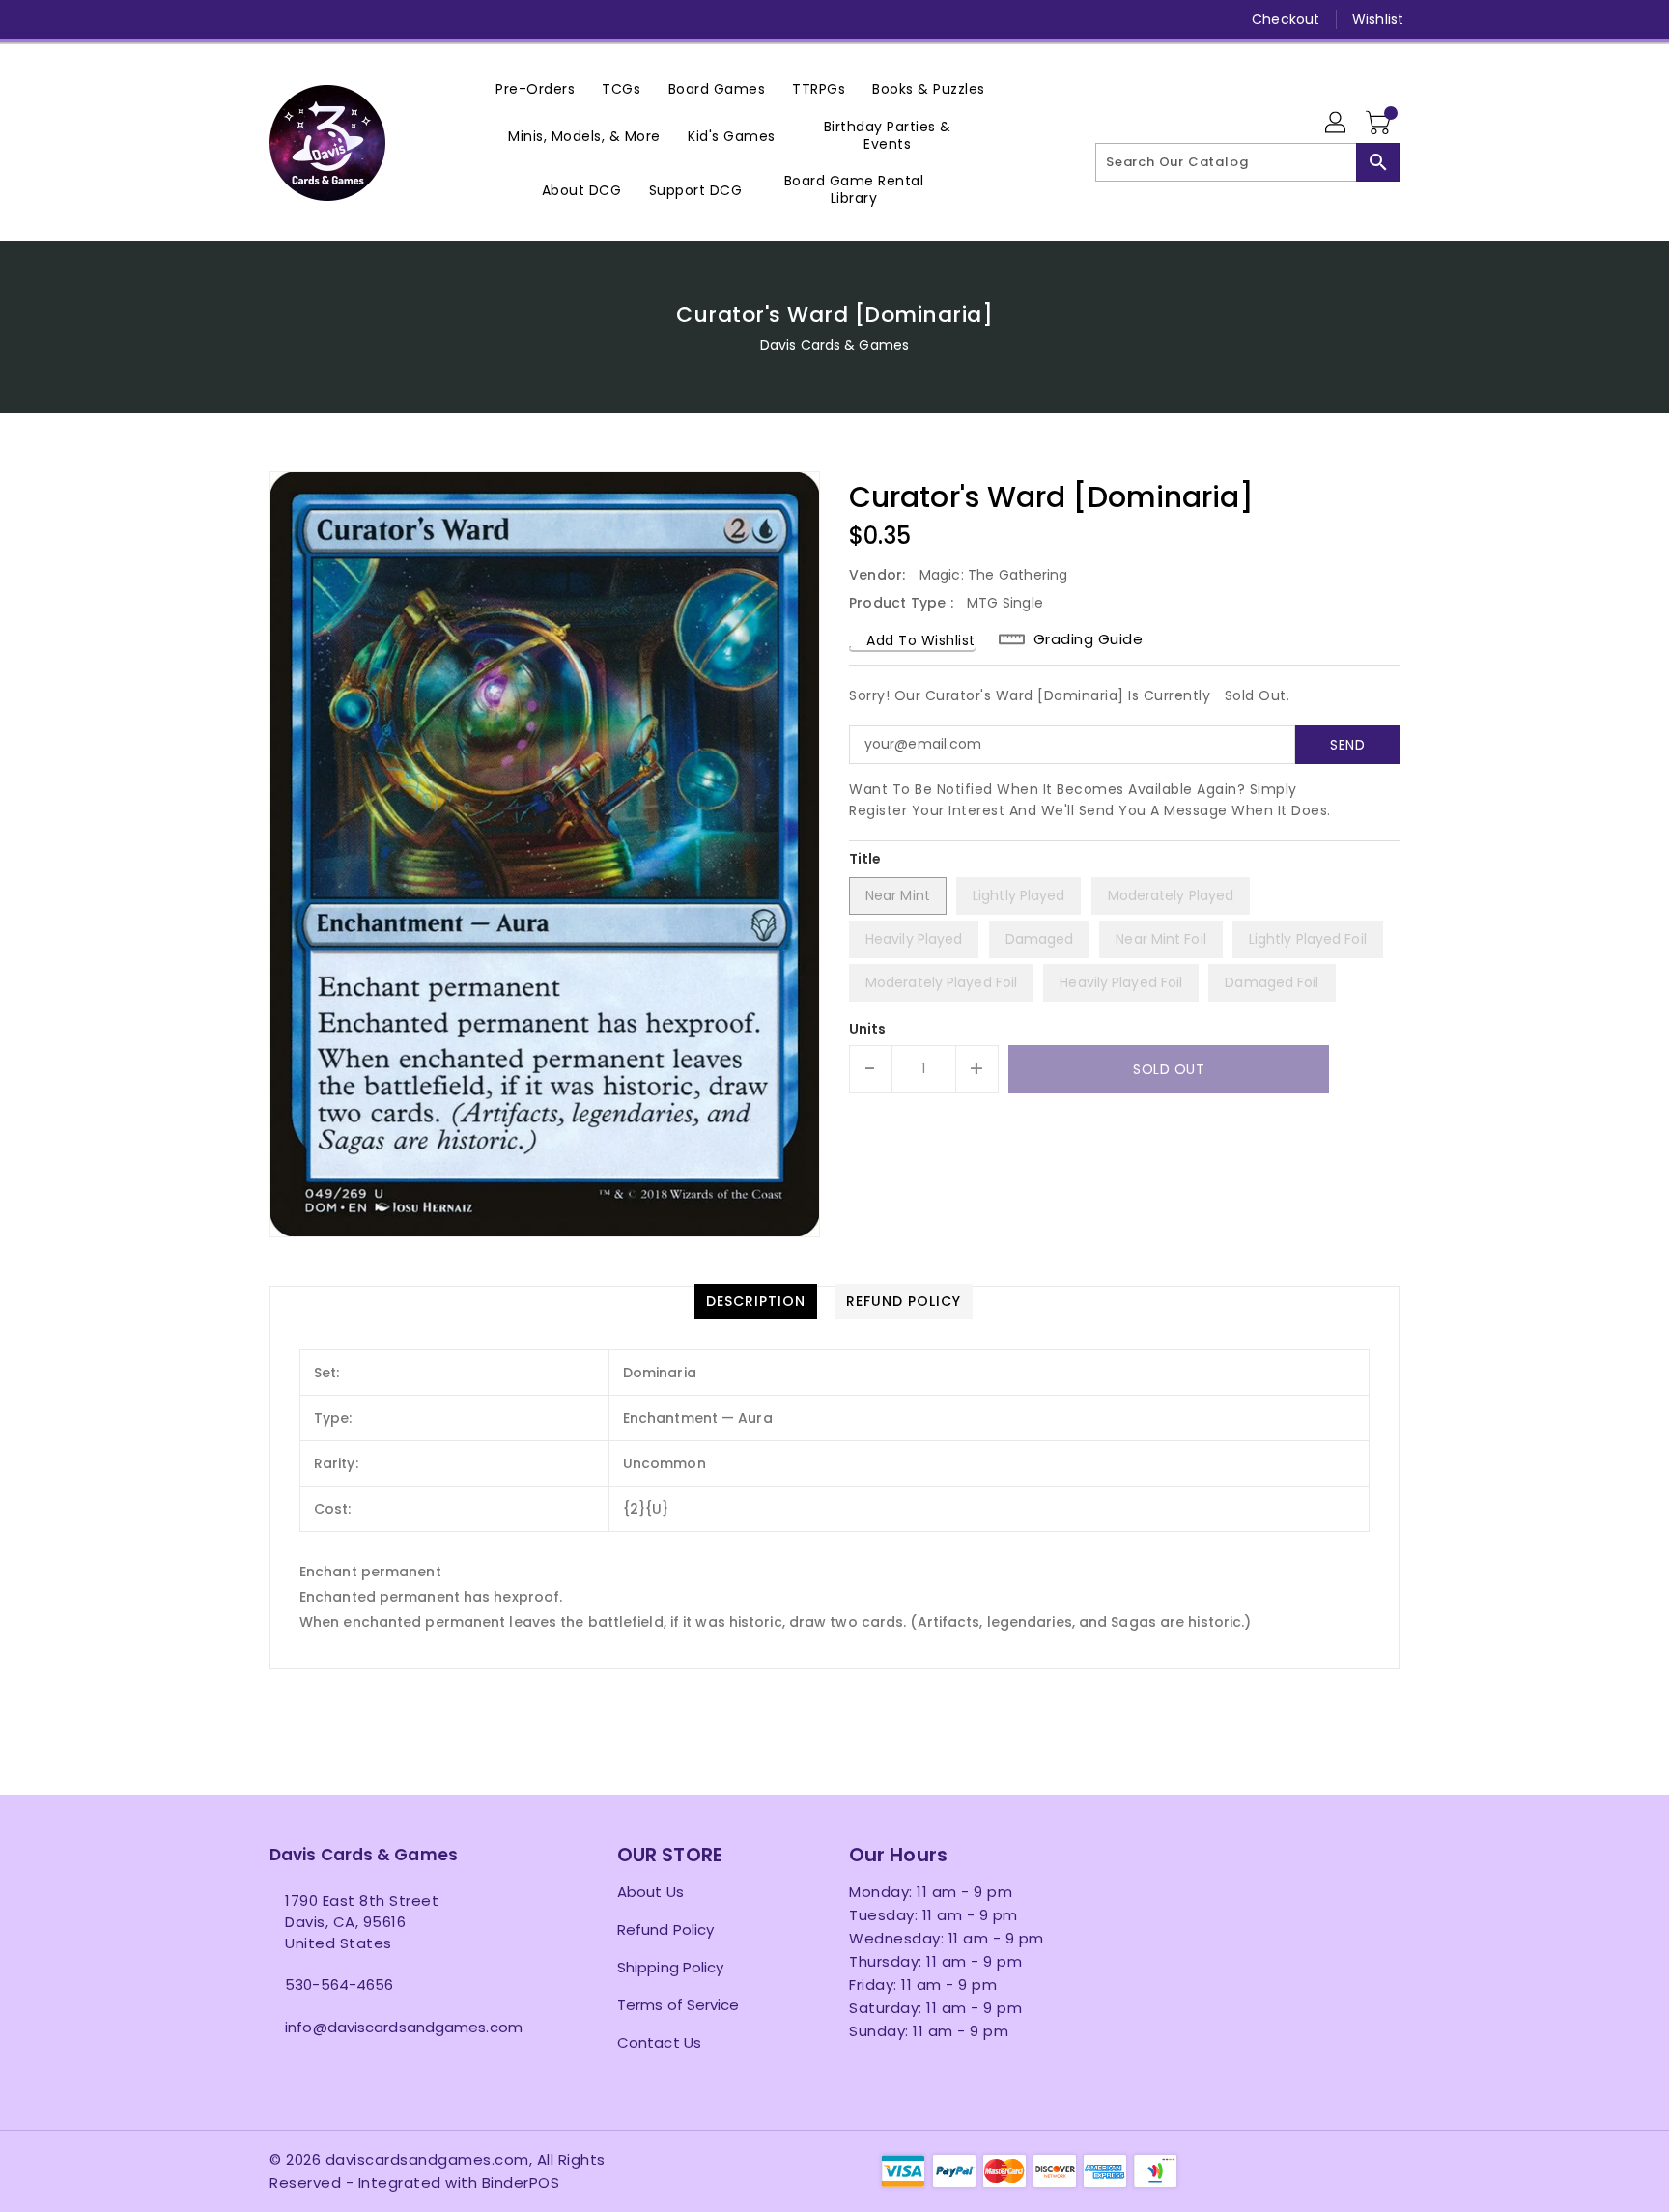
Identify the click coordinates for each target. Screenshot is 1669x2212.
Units (868, 1029)
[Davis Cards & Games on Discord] (389, 19)
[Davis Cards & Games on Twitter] (279, 19)
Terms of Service (679, 2005)
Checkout (1286, 19)
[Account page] (1337, 124)
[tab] (756, 1301)
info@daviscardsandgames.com (404, 2027)
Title (865, 859)
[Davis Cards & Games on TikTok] (464, 19)
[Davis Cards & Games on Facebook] (242, 19)
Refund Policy (665, 1929)
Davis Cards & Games (834, 345)
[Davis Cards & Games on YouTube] (353, 19)
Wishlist (1378, 19)
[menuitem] (535, 88)
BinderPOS (521, 2183)
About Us (651, 1892)
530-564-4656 (339, 1985)
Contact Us (659, 2042)
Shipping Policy (671, 1967)
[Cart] (1380, 124)
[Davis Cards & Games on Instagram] (316, 19)
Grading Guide (1089, 639)
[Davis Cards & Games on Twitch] (427, 19)
